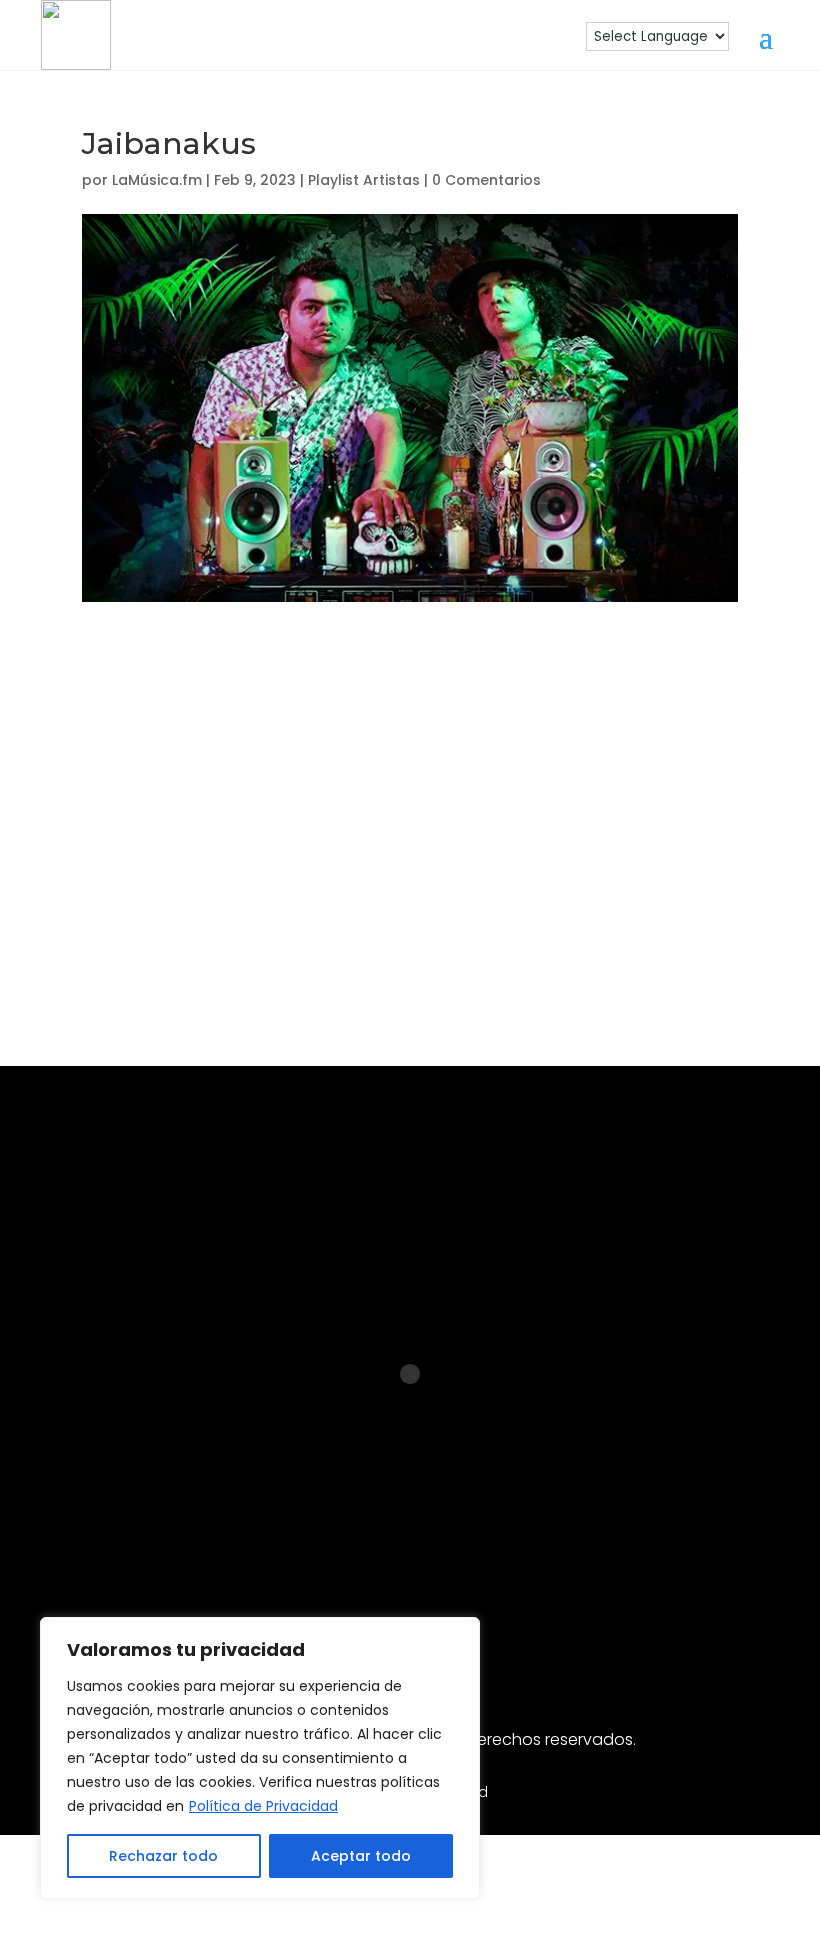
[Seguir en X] (570, 1539)
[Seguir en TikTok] (506, 1539)
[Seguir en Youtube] (442, 1539)
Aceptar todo (361, 1856)
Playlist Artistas (364, 180)
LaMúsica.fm (157, 180)
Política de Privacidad (263, 1806)
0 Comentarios (486, 180)
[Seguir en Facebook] (314, 1539)
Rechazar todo (163, 1856)
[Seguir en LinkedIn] (378, 1539)
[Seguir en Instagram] (250, 1539)
